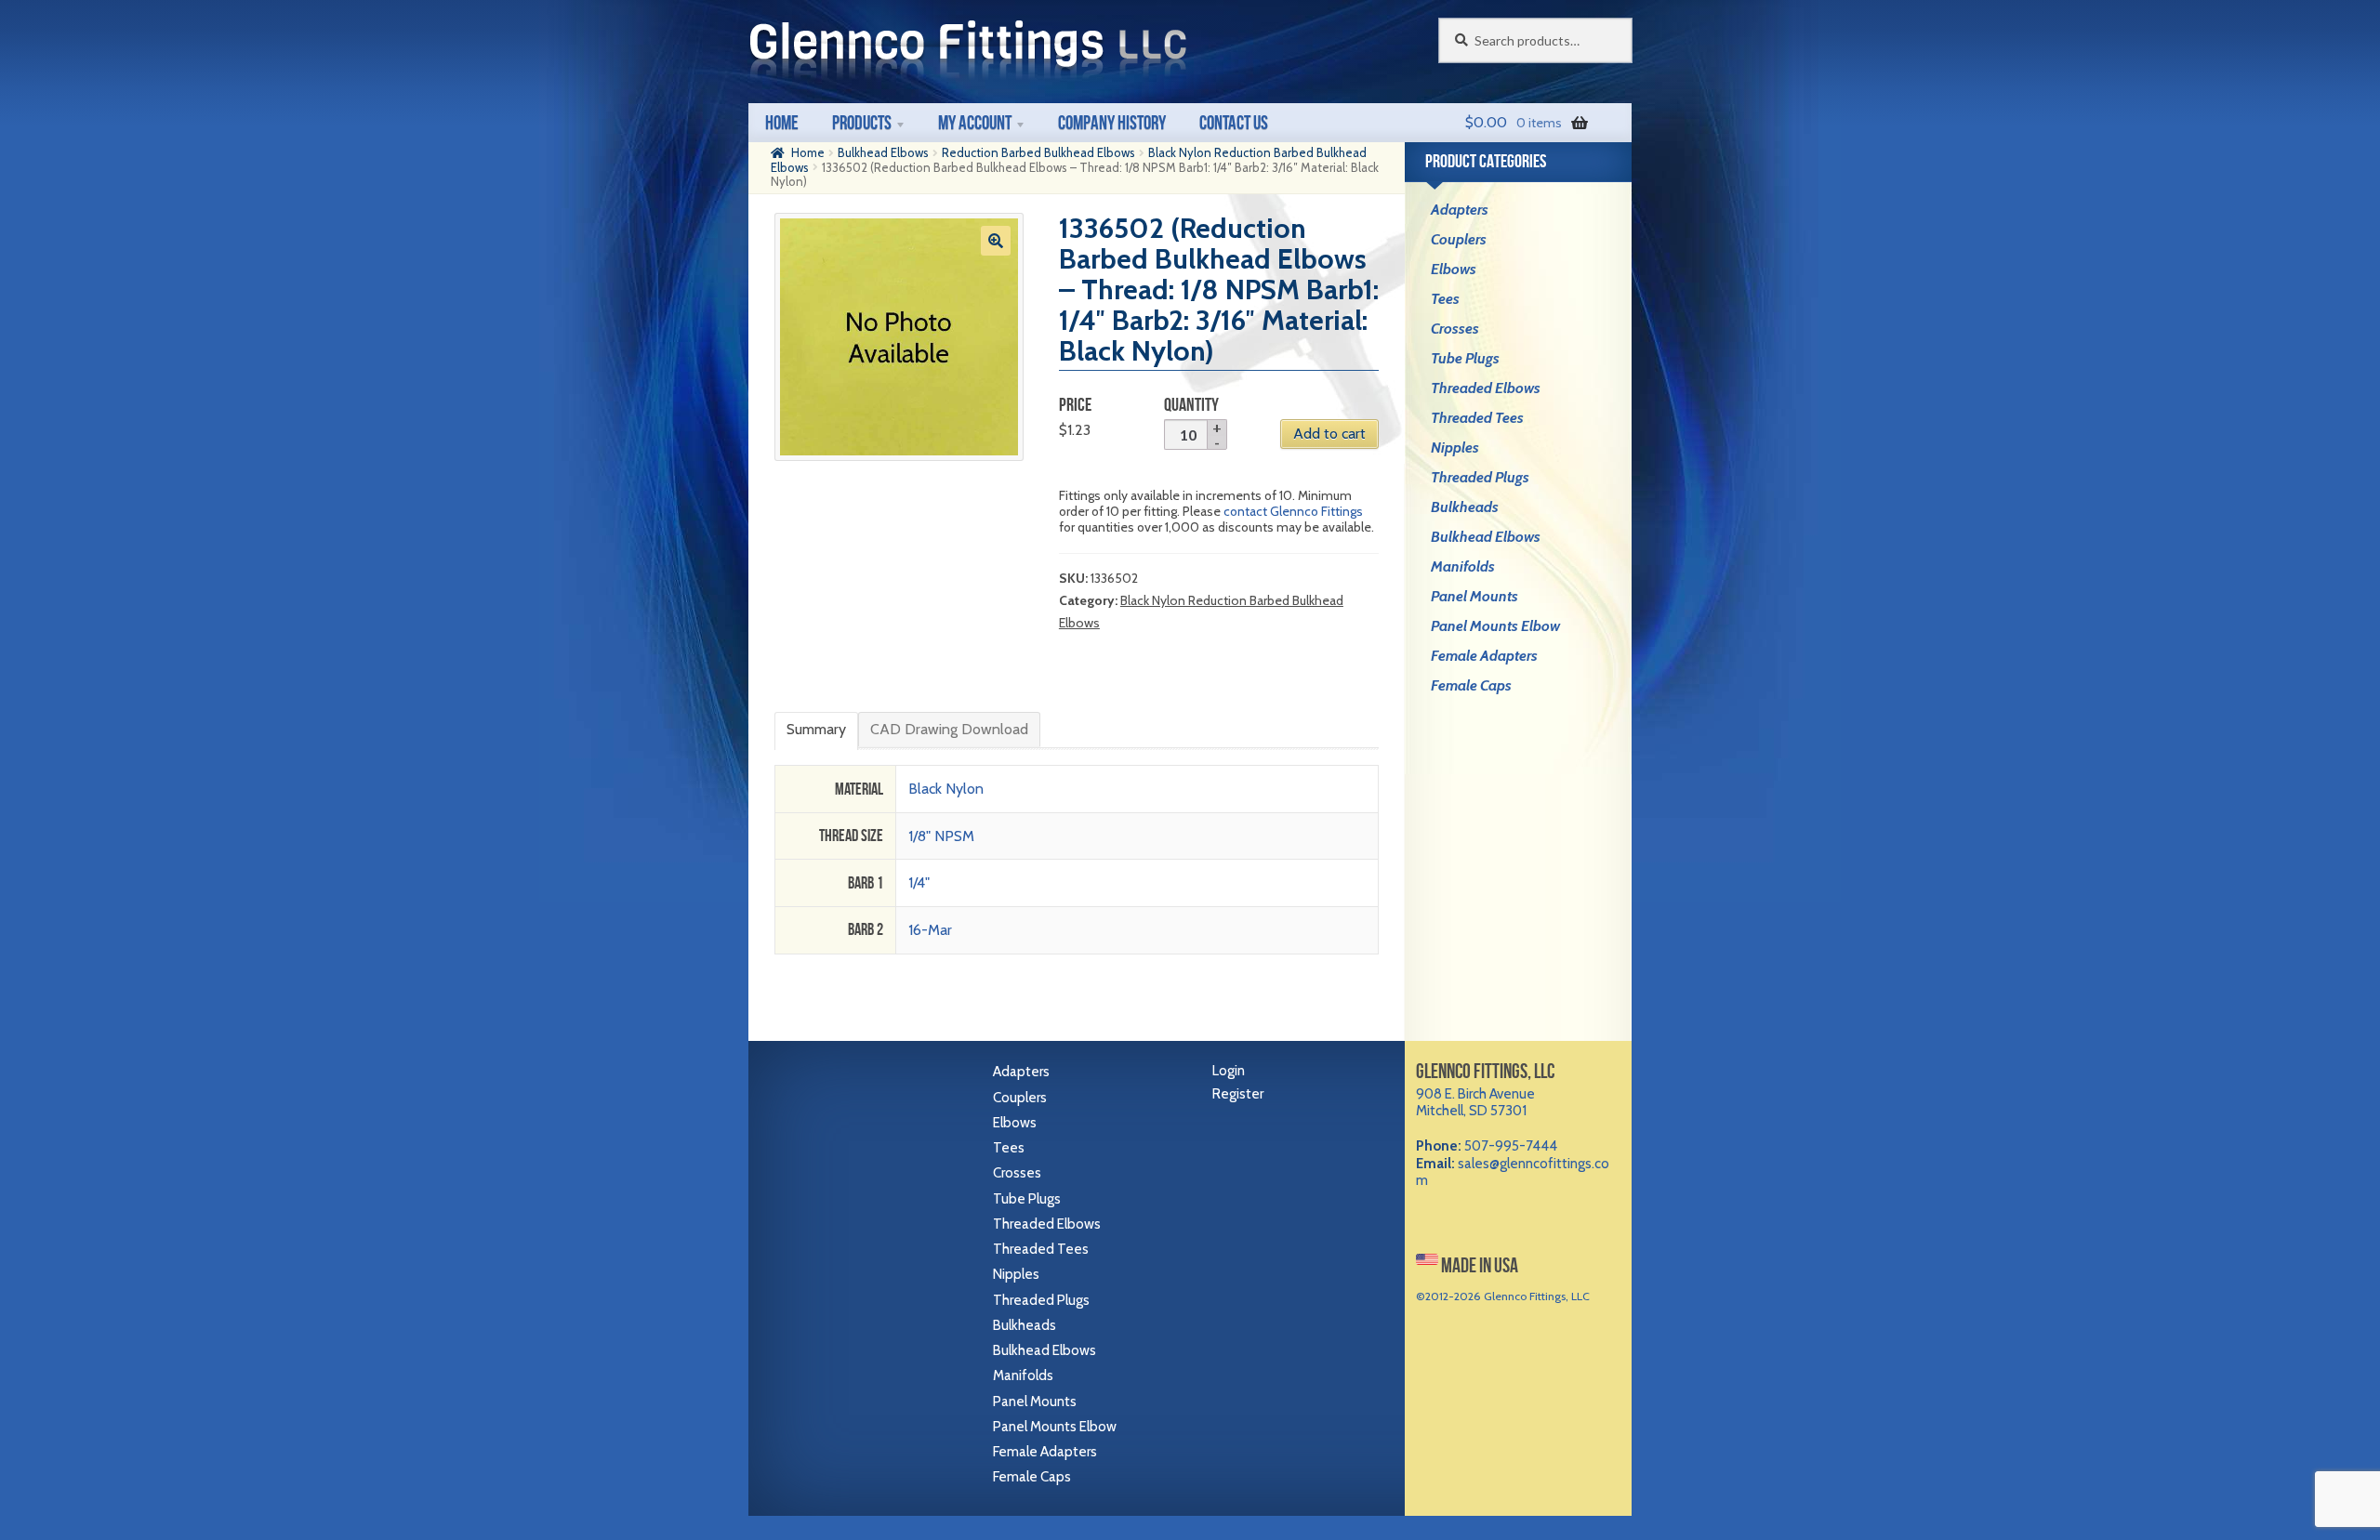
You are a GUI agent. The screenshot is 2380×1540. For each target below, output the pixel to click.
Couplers (1459, 239)
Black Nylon (946, 789)
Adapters (1460, 210)
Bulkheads (1465, 507)
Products (862, 122)
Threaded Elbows (1486, 388)
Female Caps (1471, 685)
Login (1229, 1071)
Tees (1445, 299)
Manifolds (1463, 566)
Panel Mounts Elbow (1495, 626)
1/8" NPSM (941, 836)
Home (782, 122)
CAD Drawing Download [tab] (949, 729)
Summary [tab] (816, 729)
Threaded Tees (1477, 418)
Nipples (1455, 448)
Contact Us (1234, 122)
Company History (1112, 122)
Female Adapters (1484, 656)
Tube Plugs (1465, 358)
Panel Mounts (1474, 596)
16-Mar (930, 930)
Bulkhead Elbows (883, 152)
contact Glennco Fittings (1293, 511)
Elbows (1454, 269)
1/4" (919, 882)
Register (1238, 1094)
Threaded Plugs (1480, 477)
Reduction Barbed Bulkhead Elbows (1038, 152)
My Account (975, 122)
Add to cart (1329, 434)
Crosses (1455, 329)
